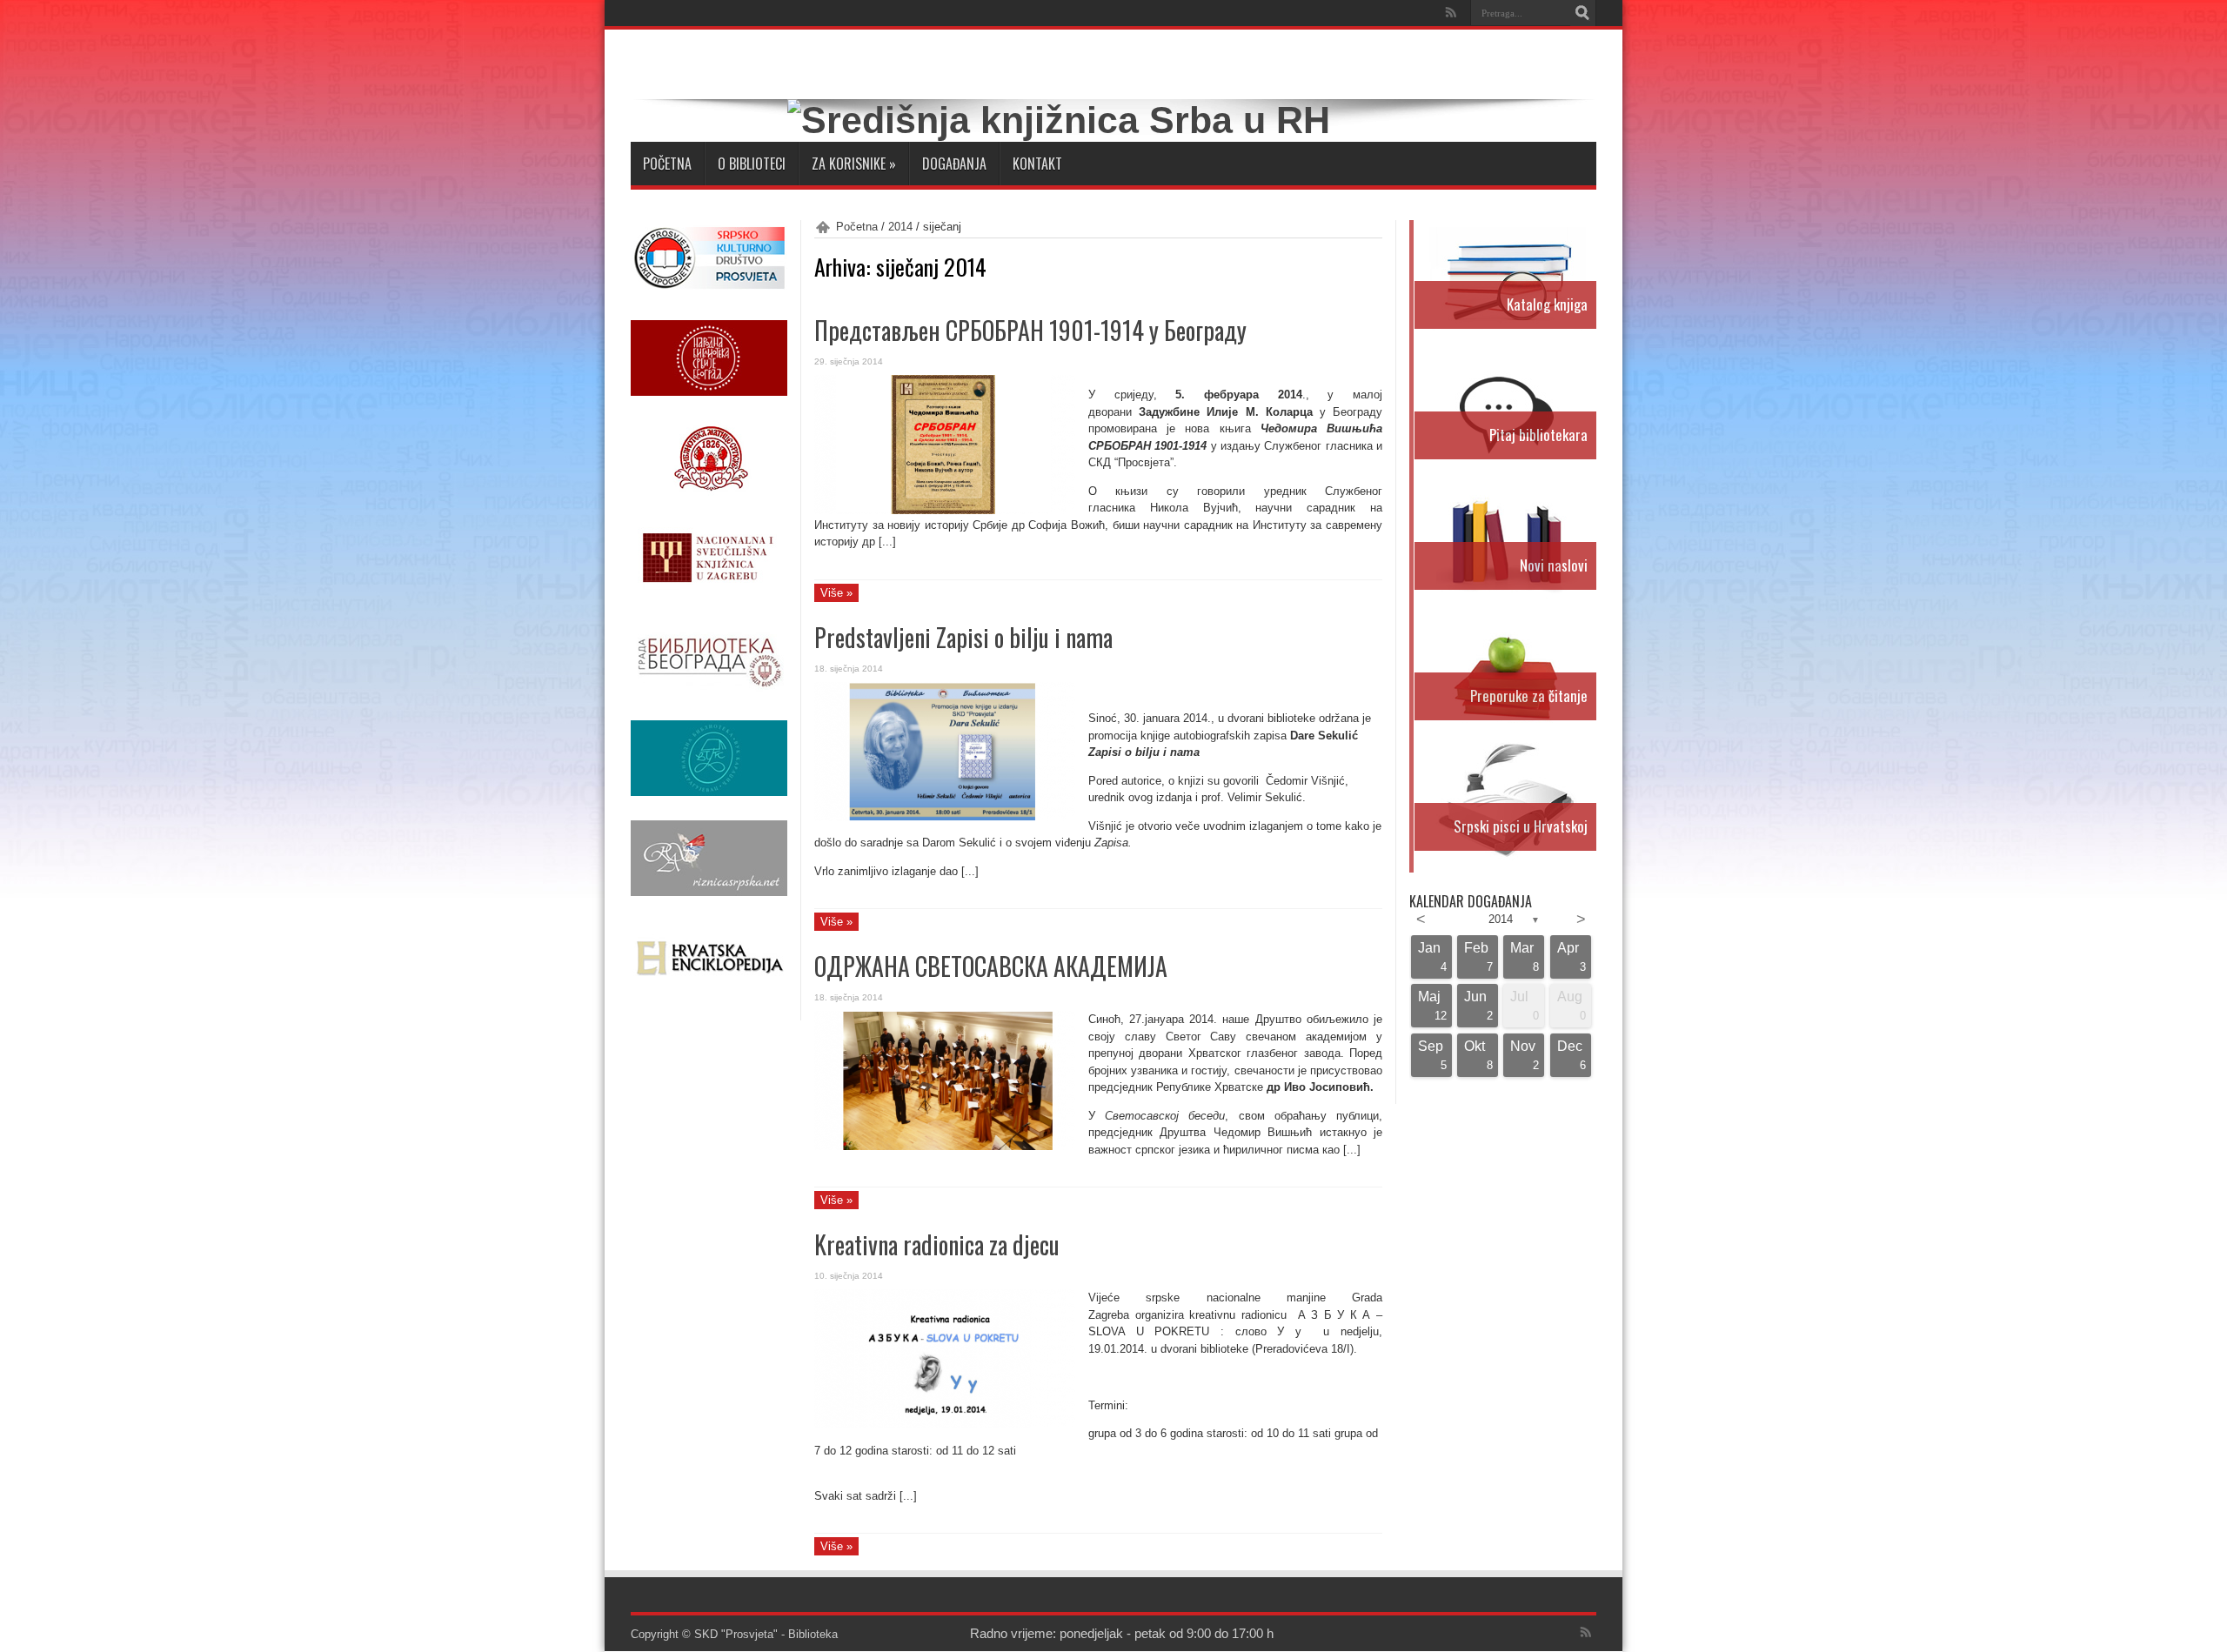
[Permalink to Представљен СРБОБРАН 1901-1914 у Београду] (945, 510)
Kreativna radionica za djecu (937, 1244)
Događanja (954, 164)
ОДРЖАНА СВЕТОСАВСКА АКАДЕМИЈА (991, 966)
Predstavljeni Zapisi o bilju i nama (963, 637)
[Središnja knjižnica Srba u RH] (1059, 120)
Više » (836, 593)
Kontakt (1037, 164)
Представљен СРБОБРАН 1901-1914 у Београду (1030, 330)
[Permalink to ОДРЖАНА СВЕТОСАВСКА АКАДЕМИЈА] (945, 1146)
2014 (900, 227)
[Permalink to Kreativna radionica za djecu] (945, 1425)
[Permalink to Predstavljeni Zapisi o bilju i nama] (945, 817)
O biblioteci (752, 164)
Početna (667, 164)
